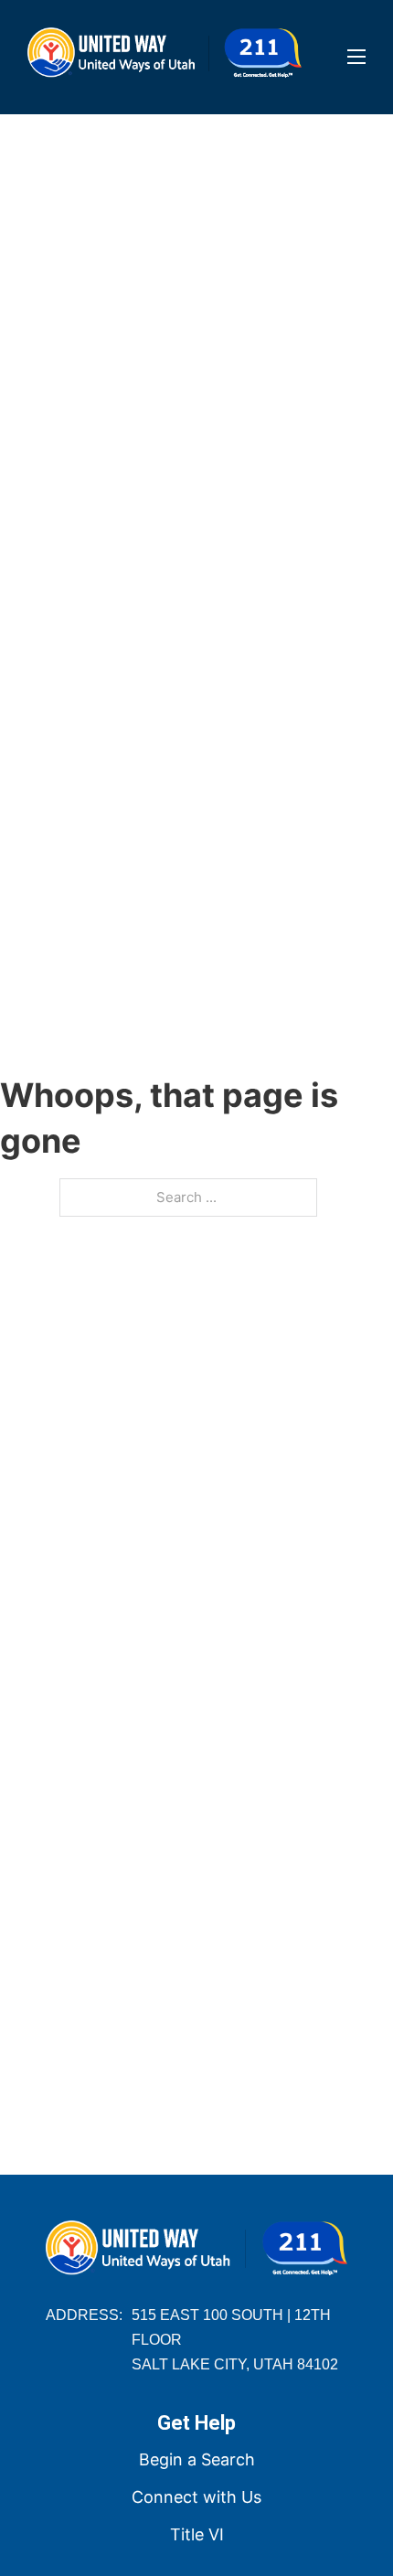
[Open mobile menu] (356, 57)
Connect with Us (196, 2497)
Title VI (197, 2534)
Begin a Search (197, 2459)
